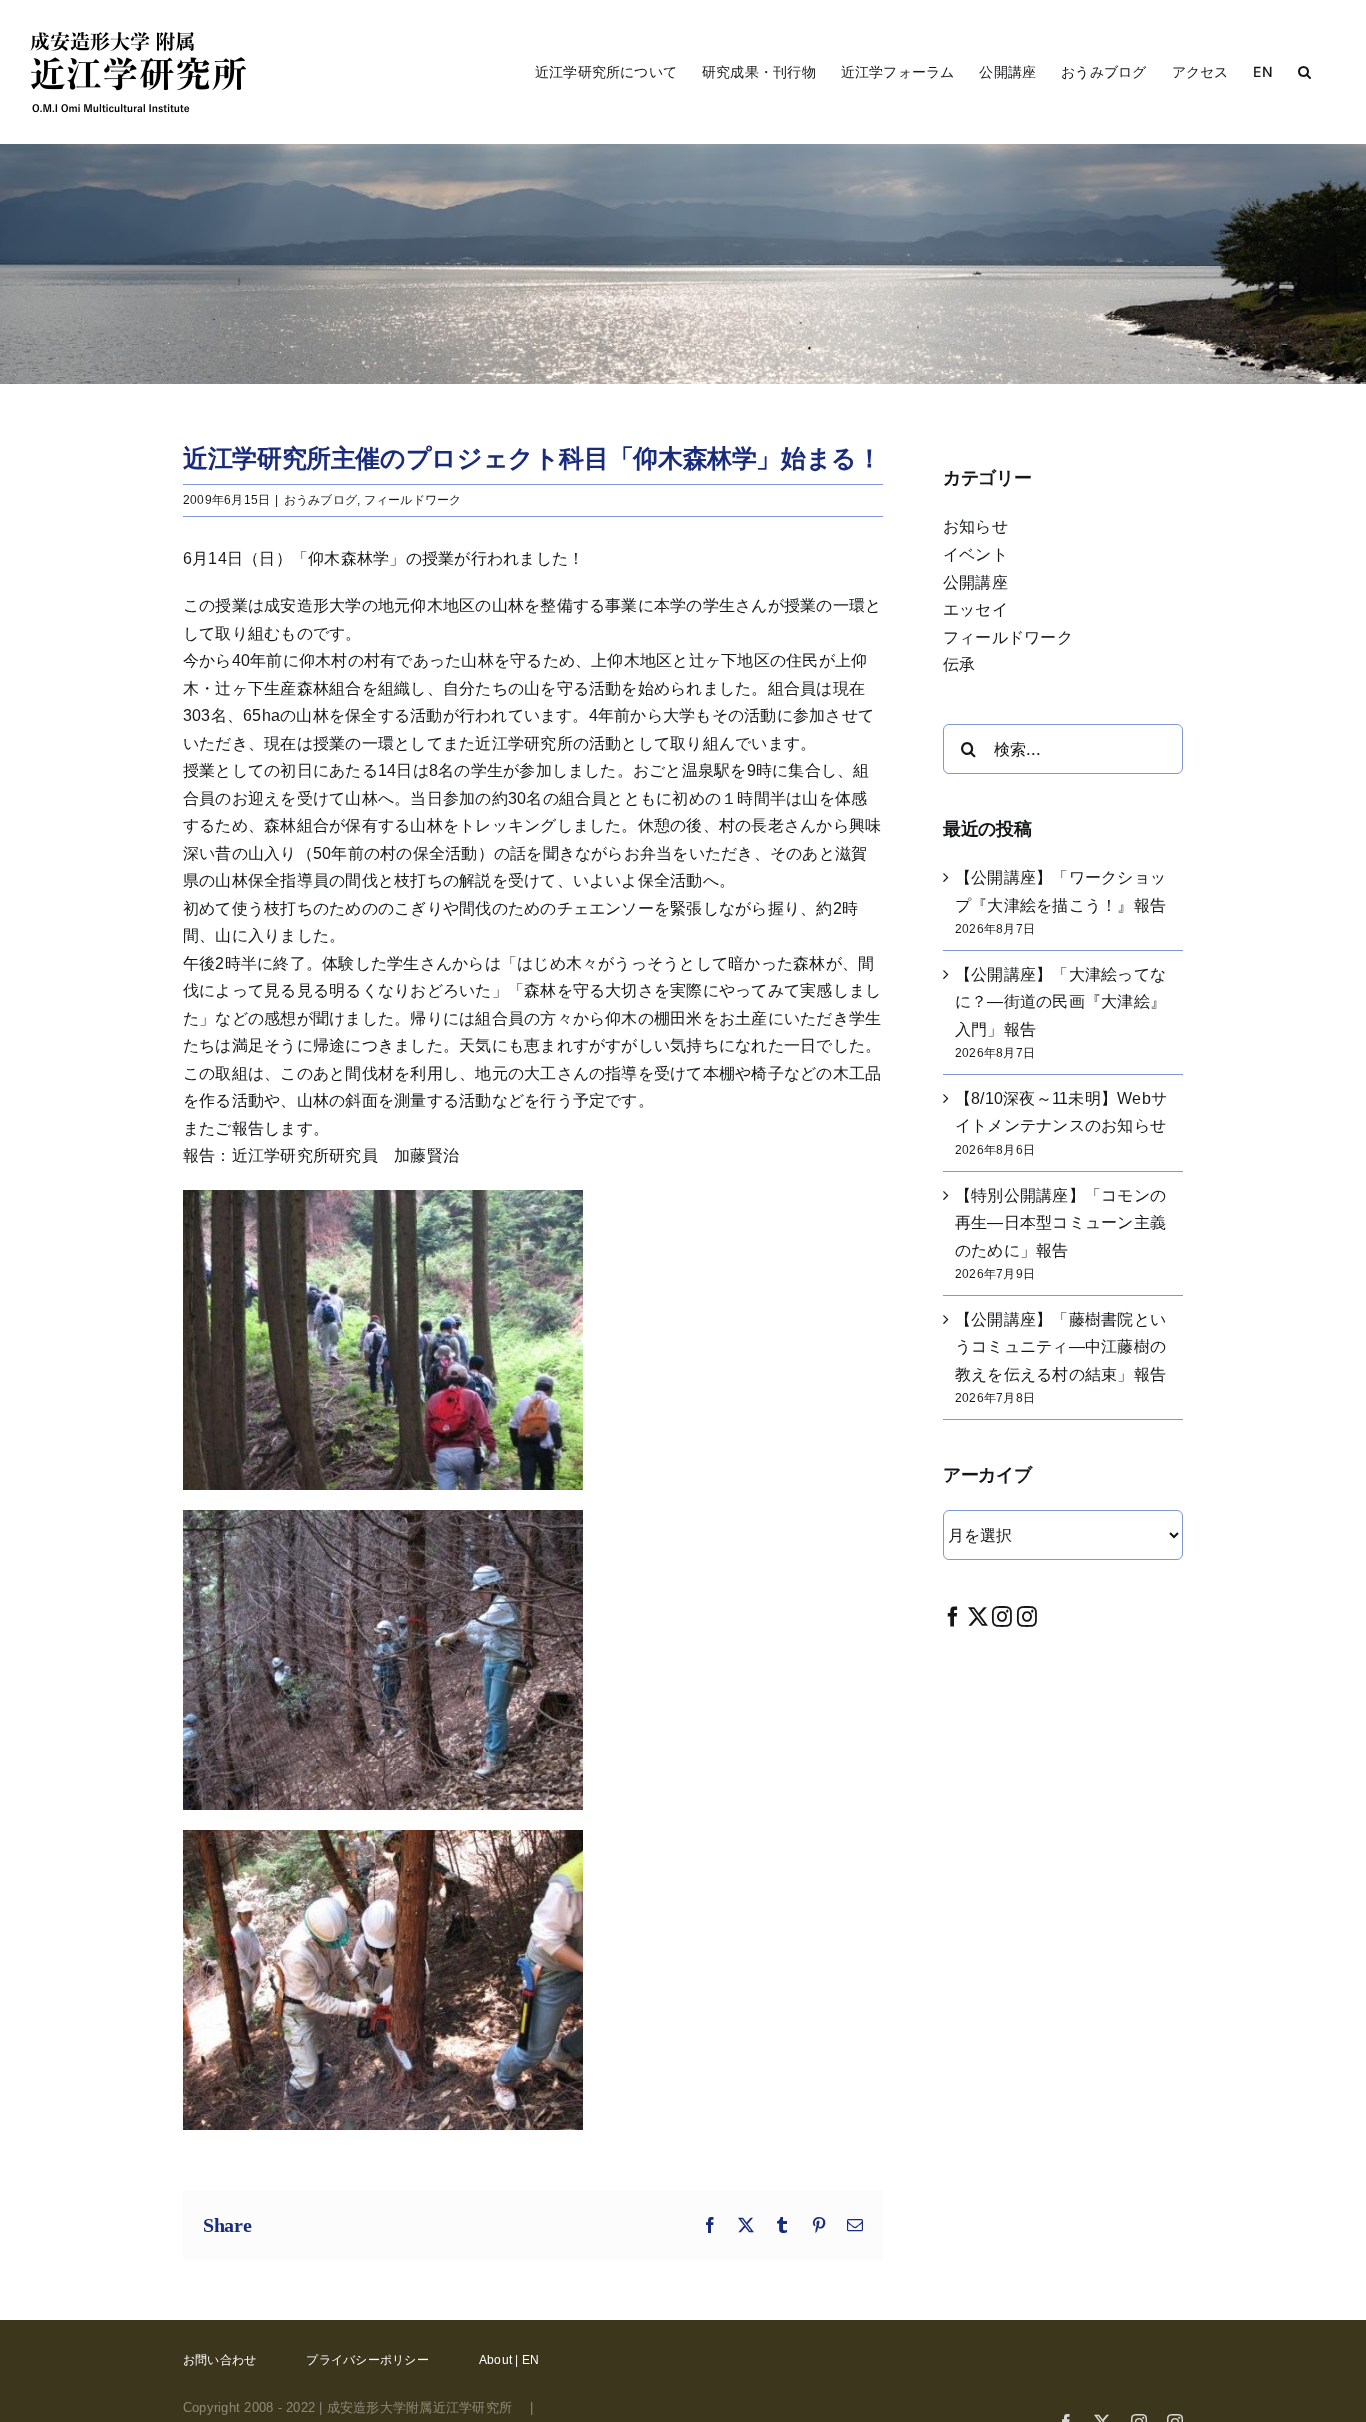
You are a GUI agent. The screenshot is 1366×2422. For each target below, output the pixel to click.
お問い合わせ (219, 2360)
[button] (1304, 72)
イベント (975, 554)
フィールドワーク (413, 500)
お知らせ (975, 526)
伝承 (959, 664)
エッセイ (975, 609)
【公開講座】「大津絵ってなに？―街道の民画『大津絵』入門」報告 (1060, 1002)
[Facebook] (953, 1616)
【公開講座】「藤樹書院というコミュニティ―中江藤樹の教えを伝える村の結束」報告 (1060, 1347)
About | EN (509, 2360)
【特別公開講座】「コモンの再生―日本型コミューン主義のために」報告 (1060, 1223)
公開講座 (975, 582)
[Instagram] (1002, 1616)
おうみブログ (320, 500)
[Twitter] (978, 1616)
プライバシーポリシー (367, 2360)
